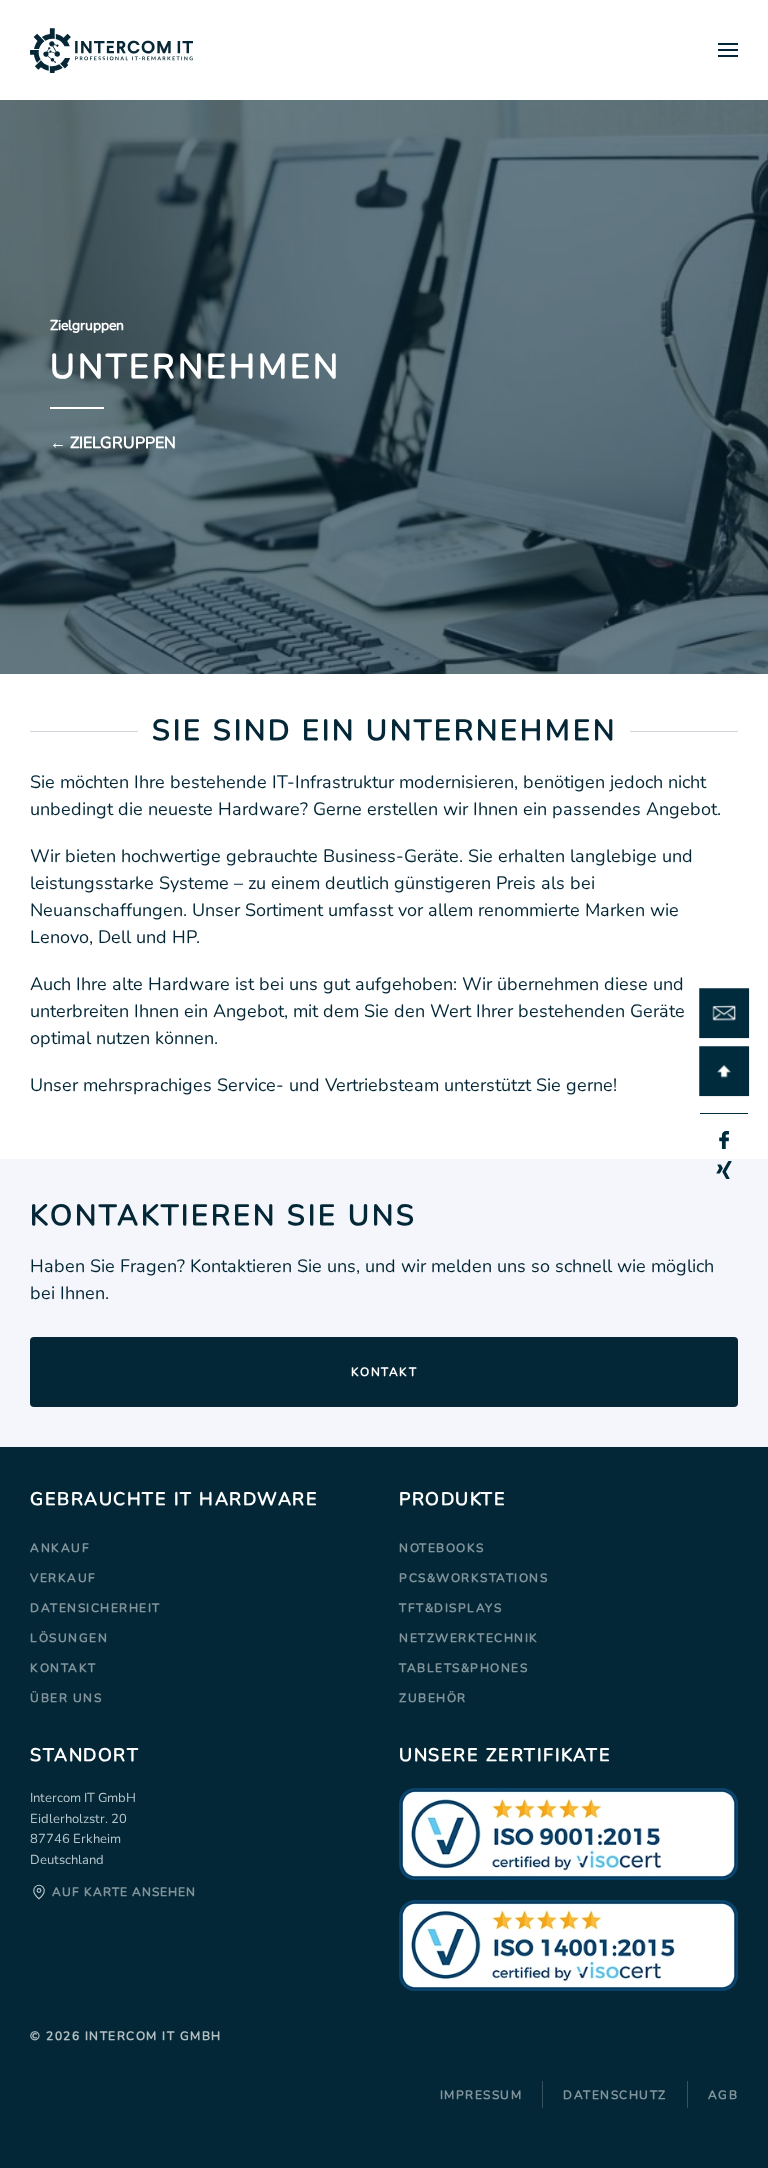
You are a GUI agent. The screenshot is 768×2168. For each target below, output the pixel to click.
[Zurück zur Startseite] (111, 50)
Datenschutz (615, 2095)
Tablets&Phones (463, 1668)
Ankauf (60, 1548)
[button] (728, 50)
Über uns (66, 1698)
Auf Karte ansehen (122, 1892)
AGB (723, 2095)
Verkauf (63, 1578)
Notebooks (442, 1548)
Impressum (481, 2095)
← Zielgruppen (113, 443)
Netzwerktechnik (469, 1638)
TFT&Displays (450, 1608)
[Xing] (724, 1170)
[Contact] (724, 1013)
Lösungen (69, 1638)
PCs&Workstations (473, 1578)
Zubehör (433, 1698)
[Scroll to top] (724, 1071)
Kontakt (384, 1372)
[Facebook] (724, 1140)
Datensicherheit (95, 1608)
